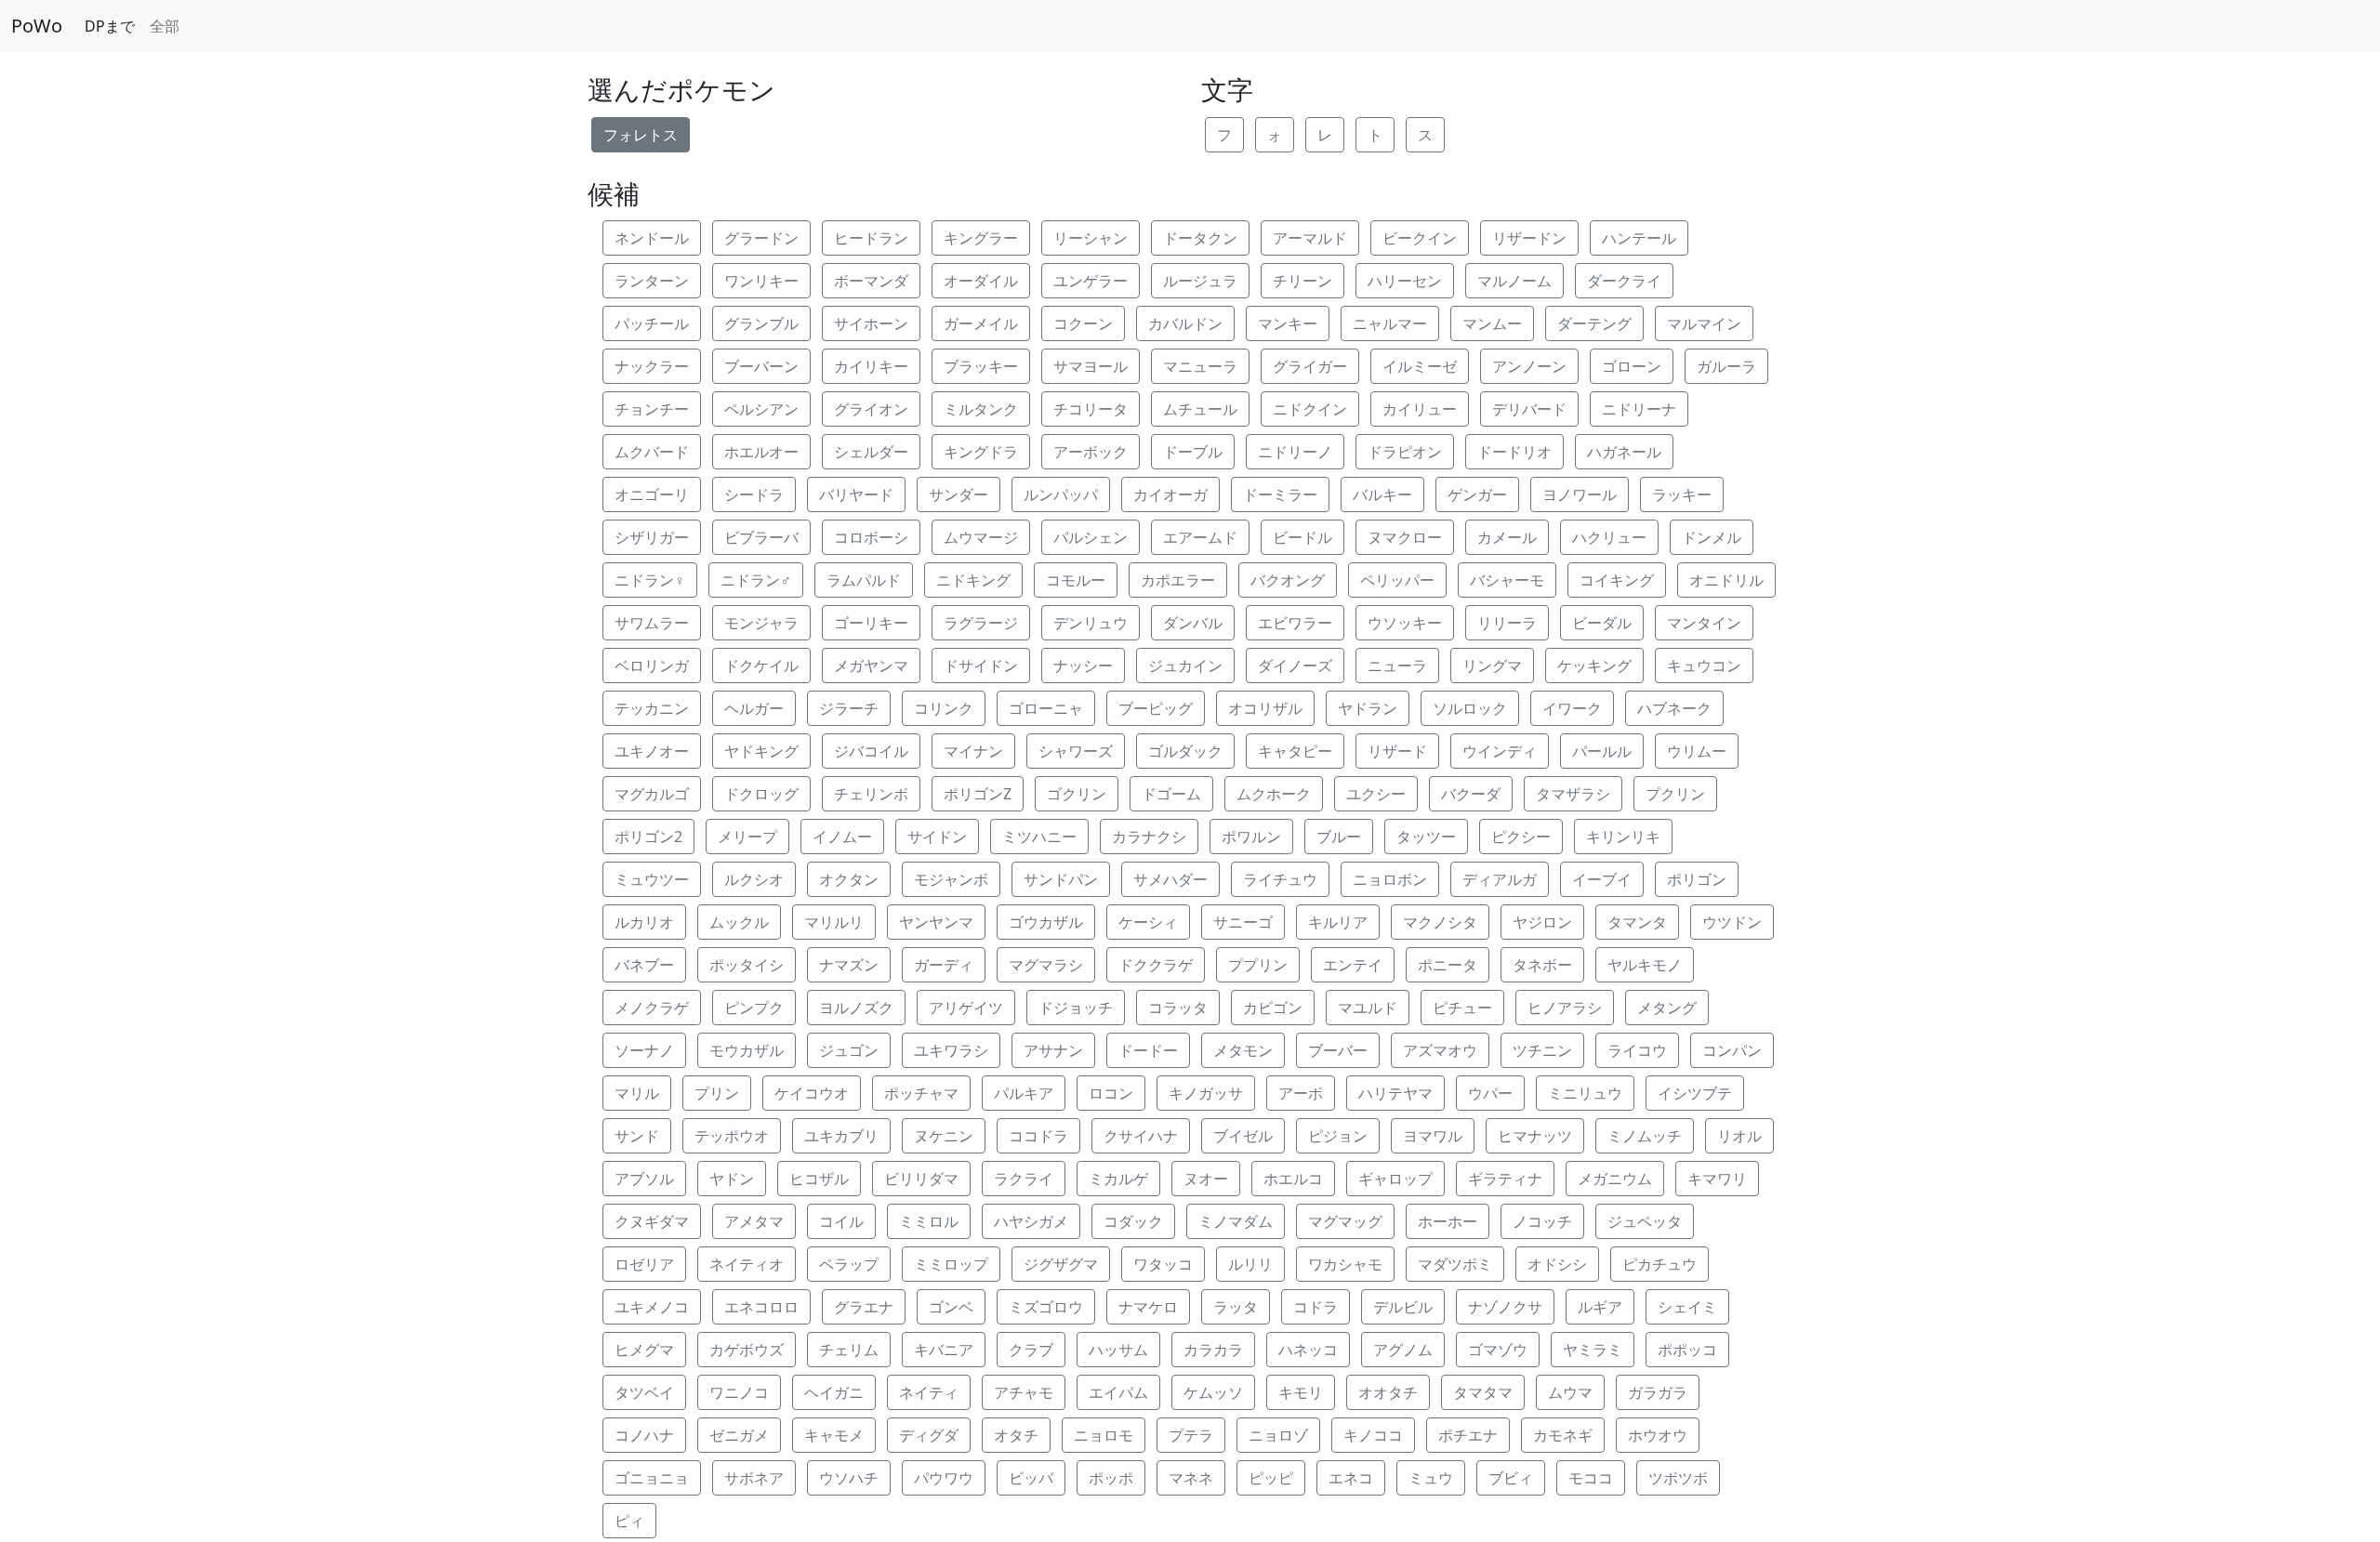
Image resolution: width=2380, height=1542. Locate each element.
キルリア (1338, 922)
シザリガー (652, 537)
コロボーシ (871, 537)
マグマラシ (1046, 965)
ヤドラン (1368, 708)
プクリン (1675, 794)
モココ (1591, 1478)
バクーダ (1471, 794)
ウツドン (1732, 922)
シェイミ (1687, 1307)
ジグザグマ (1061, 1264)
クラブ (1031, 1350)
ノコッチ (1542, 1221)
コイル (841, 1221)
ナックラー (652, 366)
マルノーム (1514, 281)
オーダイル (981, 281)
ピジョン (1338, 1136)
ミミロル (929, 1221)
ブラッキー (981, 366)
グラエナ (864, 1307)
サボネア (754, 1478)
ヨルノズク (856, 1008)
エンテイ (1353, 965)
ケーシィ (1148, 922)
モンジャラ (761, 623)
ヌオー (1206, 1179)
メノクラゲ (652, 1008)
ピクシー (1521, 837)
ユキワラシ (951, 1050)
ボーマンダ (871, 281)
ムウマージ (981, 537)
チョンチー (652, 409)
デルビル (1403, 1307)
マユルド (1368, 1008)
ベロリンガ (652, 666)
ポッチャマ (921, 1093)
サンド (637, 1136)
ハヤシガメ (1031, 1221)
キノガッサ (1206, 1093)
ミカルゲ (1118, 1179)
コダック (1133, 1221)
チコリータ (1091, 409)
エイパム (1118, 1392)
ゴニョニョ (652, 1478)
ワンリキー (761, 281)
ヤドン (732, 1179)
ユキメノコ (652, 1307)
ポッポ (1111, 1478)
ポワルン (1251, 837)
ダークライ (1624, 281)
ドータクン (1200, 238)
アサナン (1053, 1050)
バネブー (644, 965)
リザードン (1529, 238)
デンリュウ (1091, 623)
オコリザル (1265, 708)
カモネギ (1563, 1435)
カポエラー (1178, 580)
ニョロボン (1390, 879)
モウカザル (747, 1050)
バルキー (1382, 494)
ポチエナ (1468, 1435)
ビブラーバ (761, 537)
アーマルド (1310, 238)
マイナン (973, 751)
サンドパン (1061, 879)
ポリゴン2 (648, 837)
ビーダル (1602, 623)
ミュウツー (652, 879)
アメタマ (754, 1221)
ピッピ (1271, 1478)
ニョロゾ (1278, 1435)
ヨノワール (1580, 494)
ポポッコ (1687, 1350)
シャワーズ (1076, 751)
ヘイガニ (834, 1392)
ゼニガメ (739, 1435)
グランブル (761, 323)
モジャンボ (951, 879)
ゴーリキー (871, 623)
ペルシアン (761, 409)
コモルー (1076, 580)
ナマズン (849, 965)
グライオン (871, 409)
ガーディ (944, 965)
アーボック (1091, 452)
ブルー (1339, 837)
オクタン (849, 879)
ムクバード (652, 452)
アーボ (1301, 1093)
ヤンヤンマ (936, 922)
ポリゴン (1697, 879)
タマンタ (1637, 922)
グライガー (1310, 366)
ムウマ (1570, 1392)
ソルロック (1470, 708)
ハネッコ (1308, 1350)
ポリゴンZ (978, 794)
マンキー (1288, 323)
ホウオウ (1658, 1435)
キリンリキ (1623, 837)
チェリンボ (871, 794)
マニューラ (1200, 366)
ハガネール (1624, 452)
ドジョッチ (1076, 1008)
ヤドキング (761, 751)
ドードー (1148, 1050)
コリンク (944, 708)
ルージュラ (1200, 281)
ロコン (1111, 1093)
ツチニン (1542, 1050)
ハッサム (1118, 1350)
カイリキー (871, 366)
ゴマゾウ (1498, 1350)
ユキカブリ (841, 1136)
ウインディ (1500, 751)
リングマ (1492, 666)
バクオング (1288, 580)
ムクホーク (1274, 794)
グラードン (761, 238)
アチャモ (1024, 1392)
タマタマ (1483, 1392)
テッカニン (652, 708)
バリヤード (856, 494)
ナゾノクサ (1505, 1307)
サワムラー (652, 623)
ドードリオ (1514, 452)
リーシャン (1091, 238)
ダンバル (1193, 623)
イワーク (1572, 708)
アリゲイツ (966, 1008)
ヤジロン (1542, 922)
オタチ (1016, 1435)
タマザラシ (1573, 794)
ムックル (739, 922)
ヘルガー (754, 708)
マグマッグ (1345, 1221)
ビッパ (1031, 1478)
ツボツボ (1678, 1478)
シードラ (754, 494)
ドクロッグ (761, 794)
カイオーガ (1170, 494)
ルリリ (1250, 1264)
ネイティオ (747, 1264)
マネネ (1191, 1478)
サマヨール (1091, 366)
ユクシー (1376, 794)
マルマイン (1704, 323)
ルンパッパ (1061, 494)
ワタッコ (1163, 1264)
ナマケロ (1148, 1307)
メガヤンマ (871, 666)
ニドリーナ (1639, 409)
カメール (1507, 537)
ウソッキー (1405, 623)
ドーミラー (1280, 494)
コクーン (1083, 323)
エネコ (1351, 1478)
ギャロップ (1395, 1179)
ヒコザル (819, 1179)
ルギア (1600, 1307)
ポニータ (1448, 965)
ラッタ (1236, 1307)
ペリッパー (1397, 580)
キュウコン (1704, 666)
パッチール (652, 323)
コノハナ (644, 1435)
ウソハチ (849, 1478)
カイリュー (1420, 409)
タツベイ (644, 1392)
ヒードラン (871, 238)
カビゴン (1273, 1008)
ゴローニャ (1046, 708)
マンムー (1492, 323)
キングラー (981, 238)
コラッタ (1178, 1008)
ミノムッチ (1645, 1136)
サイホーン (871, 323)
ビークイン (1420, 238)
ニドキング (973, 580)
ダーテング (1594, 323)
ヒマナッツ (1535, 1136)
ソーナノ (644, 1050)
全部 (165, 26)
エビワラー (1295, 623)
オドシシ (1557, 1264)
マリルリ (834, 922)
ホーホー (1448, 1221)
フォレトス (641, 135)
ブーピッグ (1156, 708)
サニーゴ (1243, 922)
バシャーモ (1507, 580)
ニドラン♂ (756, 580)
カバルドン (1185, 323)
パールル (1602, 751)
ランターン (652, 281)
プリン (717, 1093)
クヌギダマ (652, 1221)
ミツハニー (1039, 837)
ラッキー (1682, 494)
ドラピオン (1405, 452)
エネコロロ (761, 1307)
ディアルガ (1500, 879)
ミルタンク (981, 409)
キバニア (944, 1350)
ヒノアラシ (1565, 1008)
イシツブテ (1695, 1093)
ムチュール (1200, 409)
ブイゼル (1243, 1136)
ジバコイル (871, 751)
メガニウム (1615, 1179)
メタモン (1243, 1050)
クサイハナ (1141, 1136)
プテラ (1191, 1435)
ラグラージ (981, 623)
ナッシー (1083, 666)
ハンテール (1639, 238)
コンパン (1732, 1050)
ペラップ (849, 1264)
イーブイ (1602, 879)
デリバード (1529, 409)
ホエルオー (761, 452)
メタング (1667, 1008)
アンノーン (1529, 366)
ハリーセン (1405, 281)
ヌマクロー (1405, 537)
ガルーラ (1726, 366)
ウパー (1490, 1093)
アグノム (1403, 1350)
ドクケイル (761, 666)
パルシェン (1091, 537)
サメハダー (1170, 879)
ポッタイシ (747, 965)
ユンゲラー (1091, 281)
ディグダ (929, 1435)
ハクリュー (1609, 537)
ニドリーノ (1295, 452)
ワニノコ (739, 1392)
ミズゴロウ (1046, 1307)
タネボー (1542, 965)
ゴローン (1632, 366)
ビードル (1302, 537)
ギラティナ (1505, 1179)
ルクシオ (754, 879)
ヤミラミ (1593, 1350)
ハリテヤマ (1395, 1093)
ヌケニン (944, 1136)
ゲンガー (1477, 494)
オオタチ (1388, 1392)
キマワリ (1717, 1179)
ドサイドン (981, 666)
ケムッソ (1213, 1392)
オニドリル (1726, 580)
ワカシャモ (1345, 1264)
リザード (1397, 751)
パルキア (1024, 1093)
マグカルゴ (652, 794)
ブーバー (1338, 1050)
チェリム (849, 1350)
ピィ (629, 1521)
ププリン (1258, 965)
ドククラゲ (1156, 965)
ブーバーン (761, 366)
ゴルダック (1185, 751)
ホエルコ (1293, 1179)
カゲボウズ (747, 1350)
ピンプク (754, 1008)
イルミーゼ (1420, 366)
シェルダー (871, 452)
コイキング (1617, 580)
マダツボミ (1455, 1264)
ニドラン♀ (650, 580)
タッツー (1426, 837)
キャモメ (834, 1435)
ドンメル (1712, 537)
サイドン (937, 837)
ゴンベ (951, 1307)
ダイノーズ (1295, 666)
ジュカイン (1185, 666)
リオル (1739, 1136)
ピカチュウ (1659, 1264)
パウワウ (944, 1478)
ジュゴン (849, 1050)
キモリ (1301, 1392)
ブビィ (1511, 1478)
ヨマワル (1433, 1136)
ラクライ (1024, 1179)
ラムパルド (864, 580)
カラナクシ (1149, 837)
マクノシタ (1440, 922)
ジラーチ (849, 708)
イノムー (842, 837)
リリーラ (1507, 623)
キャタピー (1295, 751)
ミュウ (1431, 1478)
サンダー (959, 494)
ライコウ (1637, 1050)
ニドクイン (1310, 409)
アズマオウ (1440, 1050)
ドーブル (1193, 452)
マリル (637, 1093)
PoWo (37, 26)
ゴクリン (1077, 794)
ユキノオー (652, 751)
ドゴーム (1171, 794)
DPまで (110, 26)
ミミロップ (951, 1264)
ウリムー (1697, 751)
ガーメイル (981, 323)
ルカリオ (644, 922)
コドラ (1316, 1307)
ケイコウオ (812, 1093)
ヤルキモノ (1645, 965)
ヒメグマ (644, 1350)
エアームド (1200, 537)
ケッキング (1594, 666)
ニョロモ (1104, 1435)
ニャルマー (1390, 323)
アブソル (644, 1179)
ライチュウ (1280, 879)
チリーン (1302, 281)
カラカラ (1213, 1350)
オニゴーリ (652, 494)
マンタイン (1704, 623)
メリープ (747, 837)
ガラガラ (1658, 1392)
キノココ (1373, 1435)
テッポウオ (732, 1136)
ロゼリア (644, 1264)
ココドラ (1038, 1136)
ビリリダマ (921, 1179)
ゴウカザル (1046, 922)
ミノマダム (1236, 1221)
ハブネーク (1674, 708)
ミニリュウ (1585, 1093)
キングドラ (981, 452)
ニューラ (1397, 666)
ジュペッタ (1645, 1221)
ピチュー (1462, 1008)
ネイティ (929, 1392)
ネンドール (652, 238)
